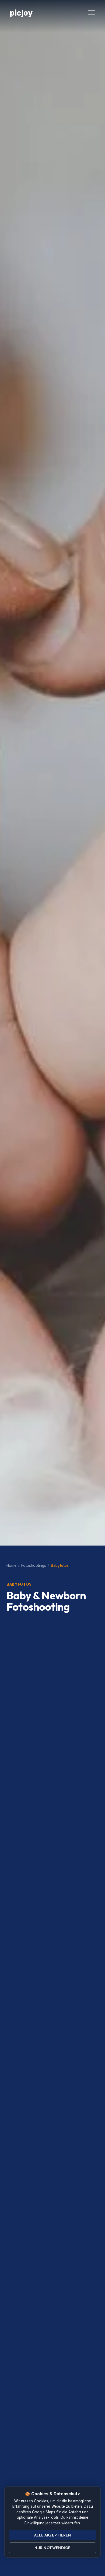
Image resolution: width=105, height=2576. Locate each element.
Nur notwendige (52, 2548)
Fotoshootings (34, 1565)
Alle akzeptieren (53, 2535)
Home (11, 1565)
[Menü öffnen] (92, 13)
